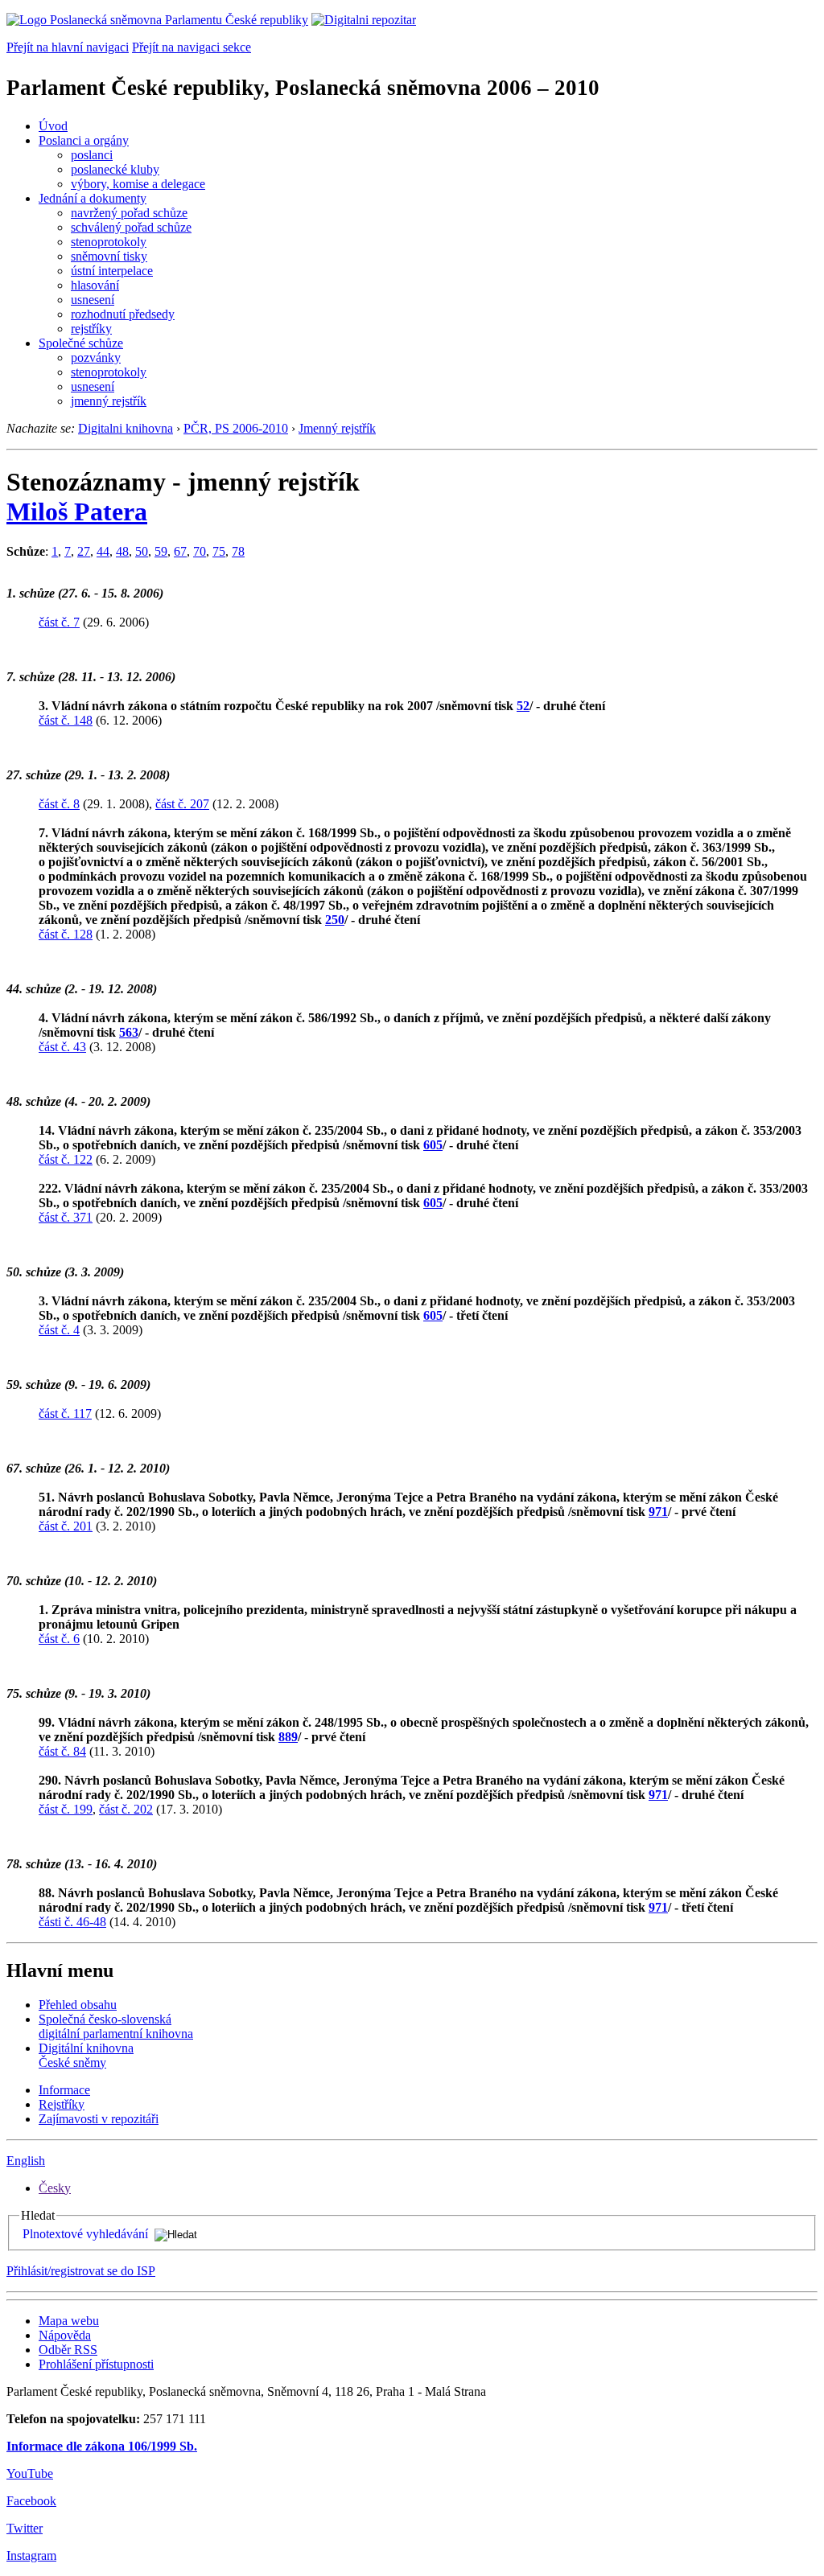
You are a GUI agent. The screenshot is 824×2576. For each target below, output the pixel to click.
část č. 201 (66, 1526)
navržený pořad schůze (129, 213)
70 (200, 551)
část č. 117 (65, 1413)
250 (335, 920)
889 (288, 1737)
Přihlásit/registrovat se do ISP (81, 2271)
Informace (64, 2090)
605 (433, 1145)
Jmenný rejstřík (337, 428)
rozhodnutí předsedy (123, 314)
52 (523, 706)
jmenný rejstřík (109, 401)
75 (219, 551)
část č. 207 (182, 804)
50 (142, 551)
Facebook (31, 2501)
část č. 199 (66, 1809)
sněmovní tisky (109, 256)
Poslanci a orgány (84, 140)
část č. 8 (59, 804)
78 (238, 551)
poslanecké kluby (115, 169)
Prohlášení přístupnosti (96, 2364)
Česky (55, 2188)
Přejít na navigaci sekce (192, 47)
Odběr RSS (68, 2350)
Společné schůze (81, 343)
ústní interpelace (112, 271)
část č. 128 (66, 934)
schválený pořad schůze (131, 227)
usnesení (93, 300)
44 (103, 551)
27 (84, 551)
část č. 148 (66, 720)
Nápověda (65, 2335)
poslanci (92, 155)
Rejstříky (62, 2104)
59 (161, 551)
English (26, 2161)
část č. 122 (66, 1159)
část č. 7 (59, 622)
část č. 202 (126, 1809)
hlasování (95, 285)
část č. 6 (59, 1639)
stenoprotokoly (109, 242)
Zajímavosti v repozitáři (99, 2119)
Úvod (53, 126)
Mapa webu (69, 2321)
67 (180, 551)
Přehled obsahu (78, 2005)
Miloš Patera (77, 512)
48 (122, 551)
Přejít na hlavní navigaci (68, 47)
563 (129, 1032)
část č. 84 (62, 1751)
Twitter (25, 2528)
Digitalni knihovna (126, 428)
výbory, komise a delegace (138, 184)
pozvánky (96, 357)
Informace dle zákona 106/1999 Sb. (102, 2446)
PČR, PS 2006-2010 (236, 428)
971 (658, 1512)
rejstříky (91, 329)
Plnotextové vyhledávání (85, 2234)
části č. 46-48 (72, 1922)
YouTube (30, 2473)
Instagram (31, 2555)
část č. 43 (62, 1047)
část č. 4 (59, 1330)
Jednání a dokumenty (93, 198)
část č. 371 (66, 1217)
